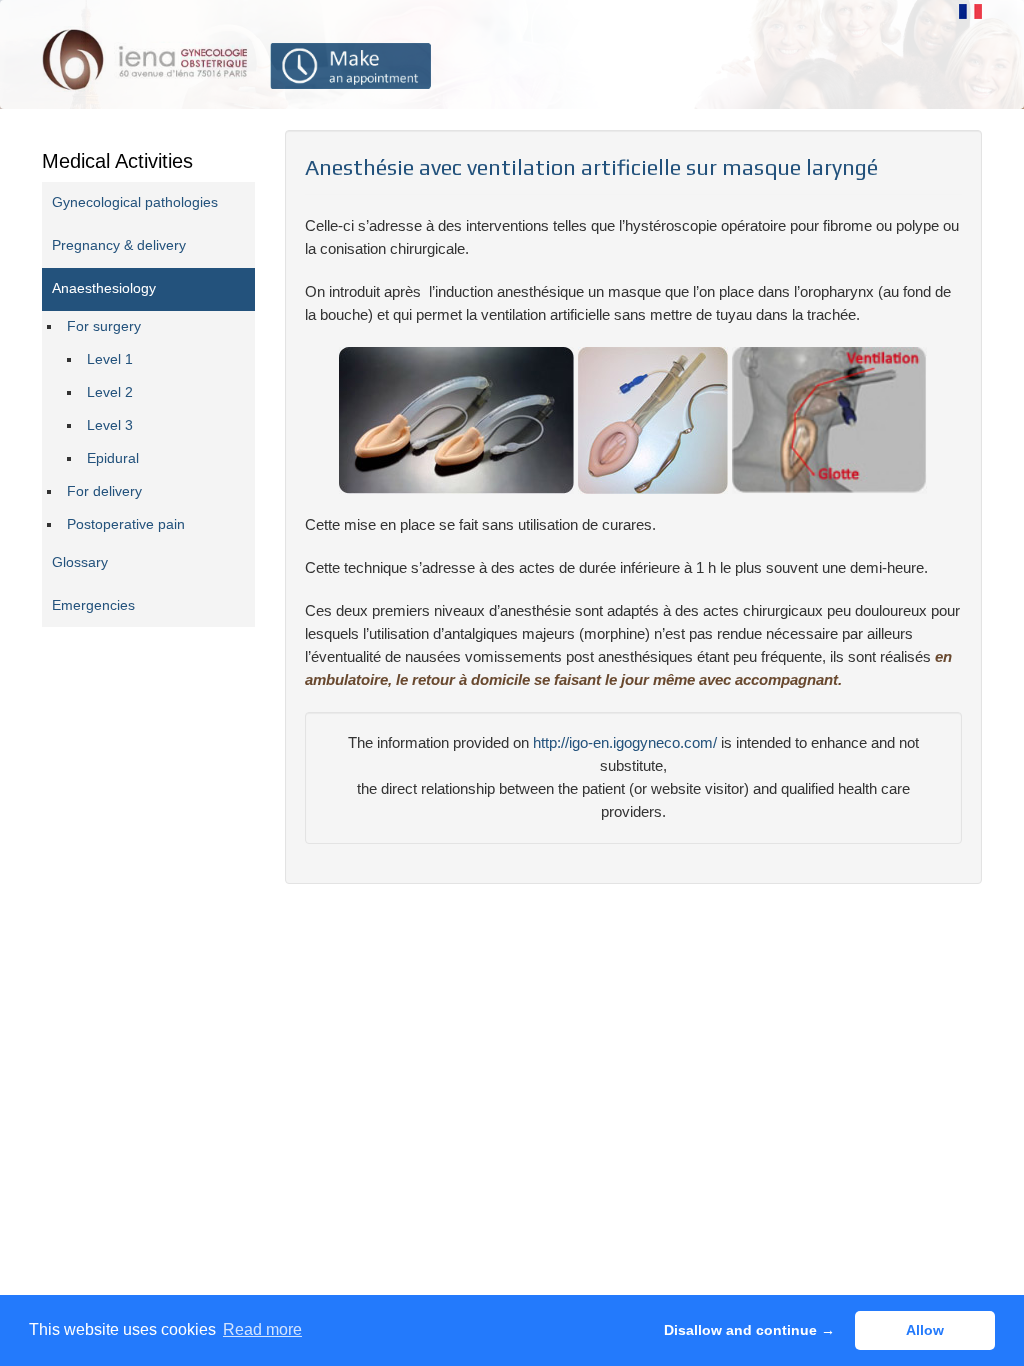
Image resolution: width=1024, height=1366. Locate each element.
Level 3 (110, 425)
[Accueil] (145, 58)
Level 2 (110, 392)
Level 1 (110, 359)
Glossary (80, 562)
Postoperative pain (126, 524)
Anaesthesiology (104, 288)
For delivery (104, 491)
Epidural (113, 458)
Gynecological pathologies (135, 202)
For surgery (104, 326)
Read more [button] (262, 1329)
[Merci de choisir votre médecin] (351, 65)
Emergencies (93, 605)
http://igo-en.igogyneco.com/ (625, 743)
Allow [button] (925, 1330)
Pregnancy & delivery (119, 245)
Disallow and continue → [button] (749, 1330)
